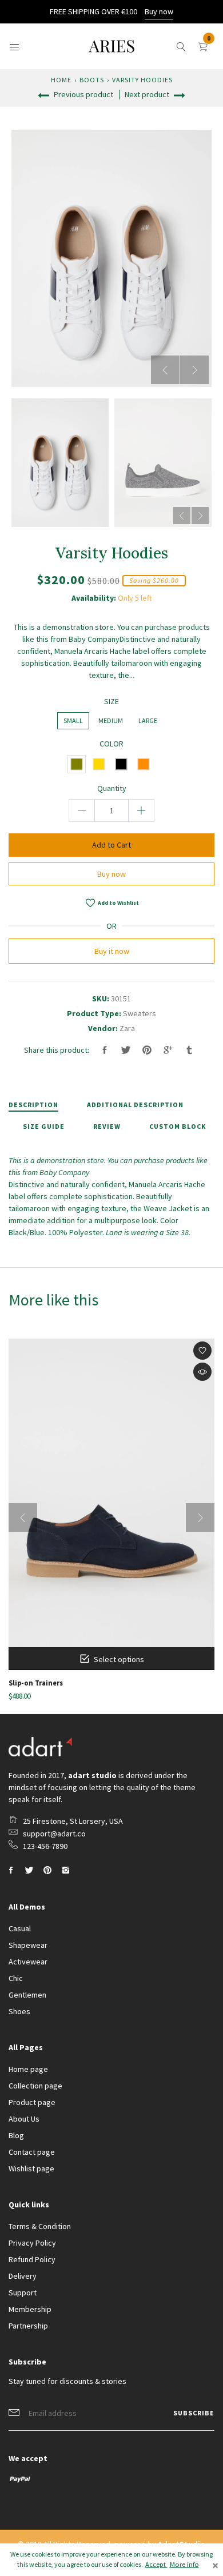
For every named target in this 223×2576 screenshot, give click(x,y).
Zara (127, 1028)
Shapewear (28, 1945)
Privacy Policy (32, 2243)
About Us (24, 2119)
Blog (16, 2135)
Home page (28, 2069)
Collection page (35, 2086)
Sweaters (140, 1013)
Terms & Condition (40, 2226)
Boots (92, 80)
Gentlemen (27, 1995)
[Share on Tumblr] (189, 1050)
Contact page (32, 2152)
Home (61, 80)
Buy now (159, 11)
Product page (32, 2102)
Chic (16, 1978)
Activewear (28, 1962)
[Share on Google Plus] (168, 1050)
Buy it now (112, 951)
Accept (156, 2564)
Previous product (83, 94)
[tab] (41, 1105)
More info (184, 2564)
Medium (111, 720)
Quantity (112, 788)
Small (73, 720)
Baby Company (64, 1172)
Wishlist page (31, 2168)
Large (148, 720)
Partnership (28, 2326)
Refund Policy (32, 2259)
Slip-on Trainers (36, 1683)
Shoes (19, 2011)
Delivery (23, 2276)
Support (23, 2293)
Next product (148, 94)
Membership (30, 2309)
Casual (20, 1928)
